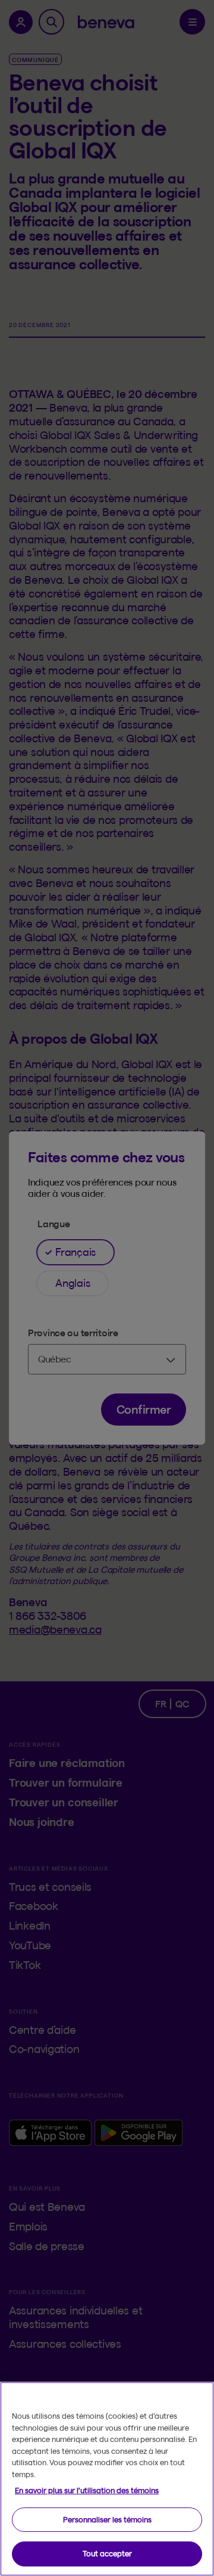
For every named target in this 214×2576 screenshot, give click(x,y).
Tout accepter (107, 2553)
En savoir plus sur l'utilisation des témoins (87, 2490)
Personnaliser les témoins (107, 2519)
